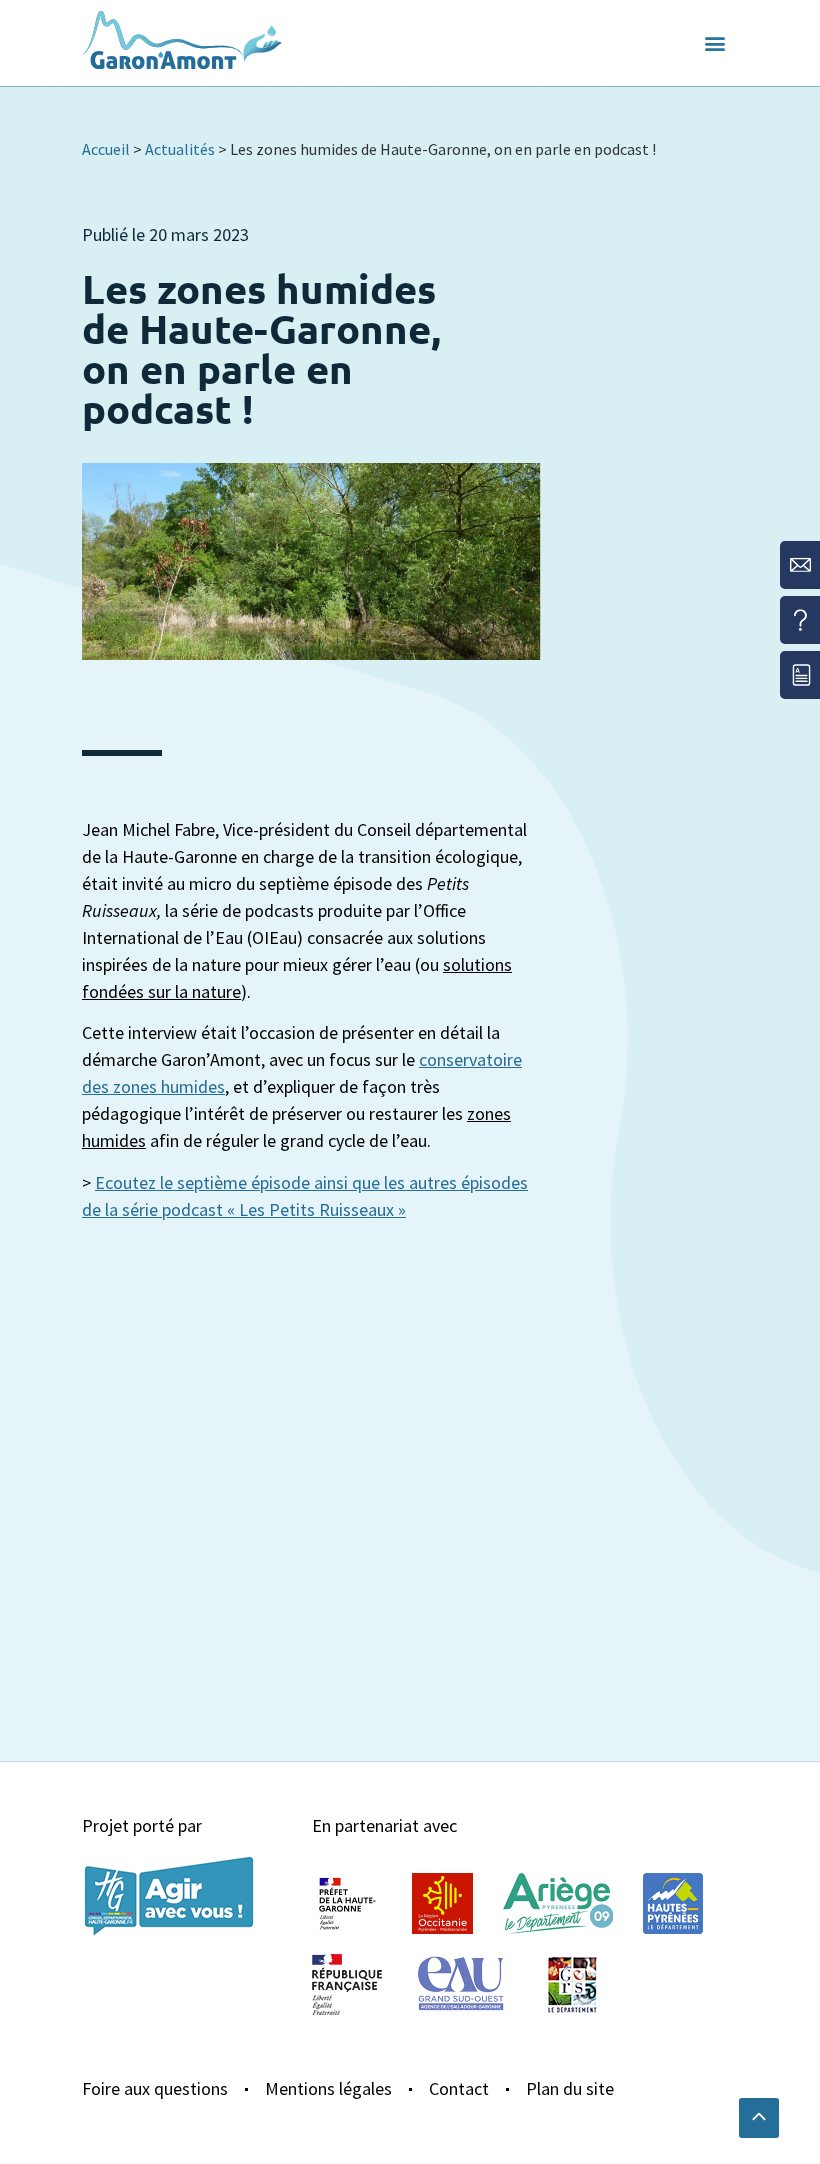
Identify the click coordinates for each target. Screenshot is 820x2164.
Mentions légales (328, 2088)
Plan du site (570, 2088)
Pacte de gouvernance (513, 100)
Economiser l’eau (334, 100)
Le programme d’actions (180, 114)
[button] (715, 44)
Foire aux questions (155, 2088)
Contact (459, 2088)
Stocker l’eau (319, 127)
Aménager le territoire (484, 127)
